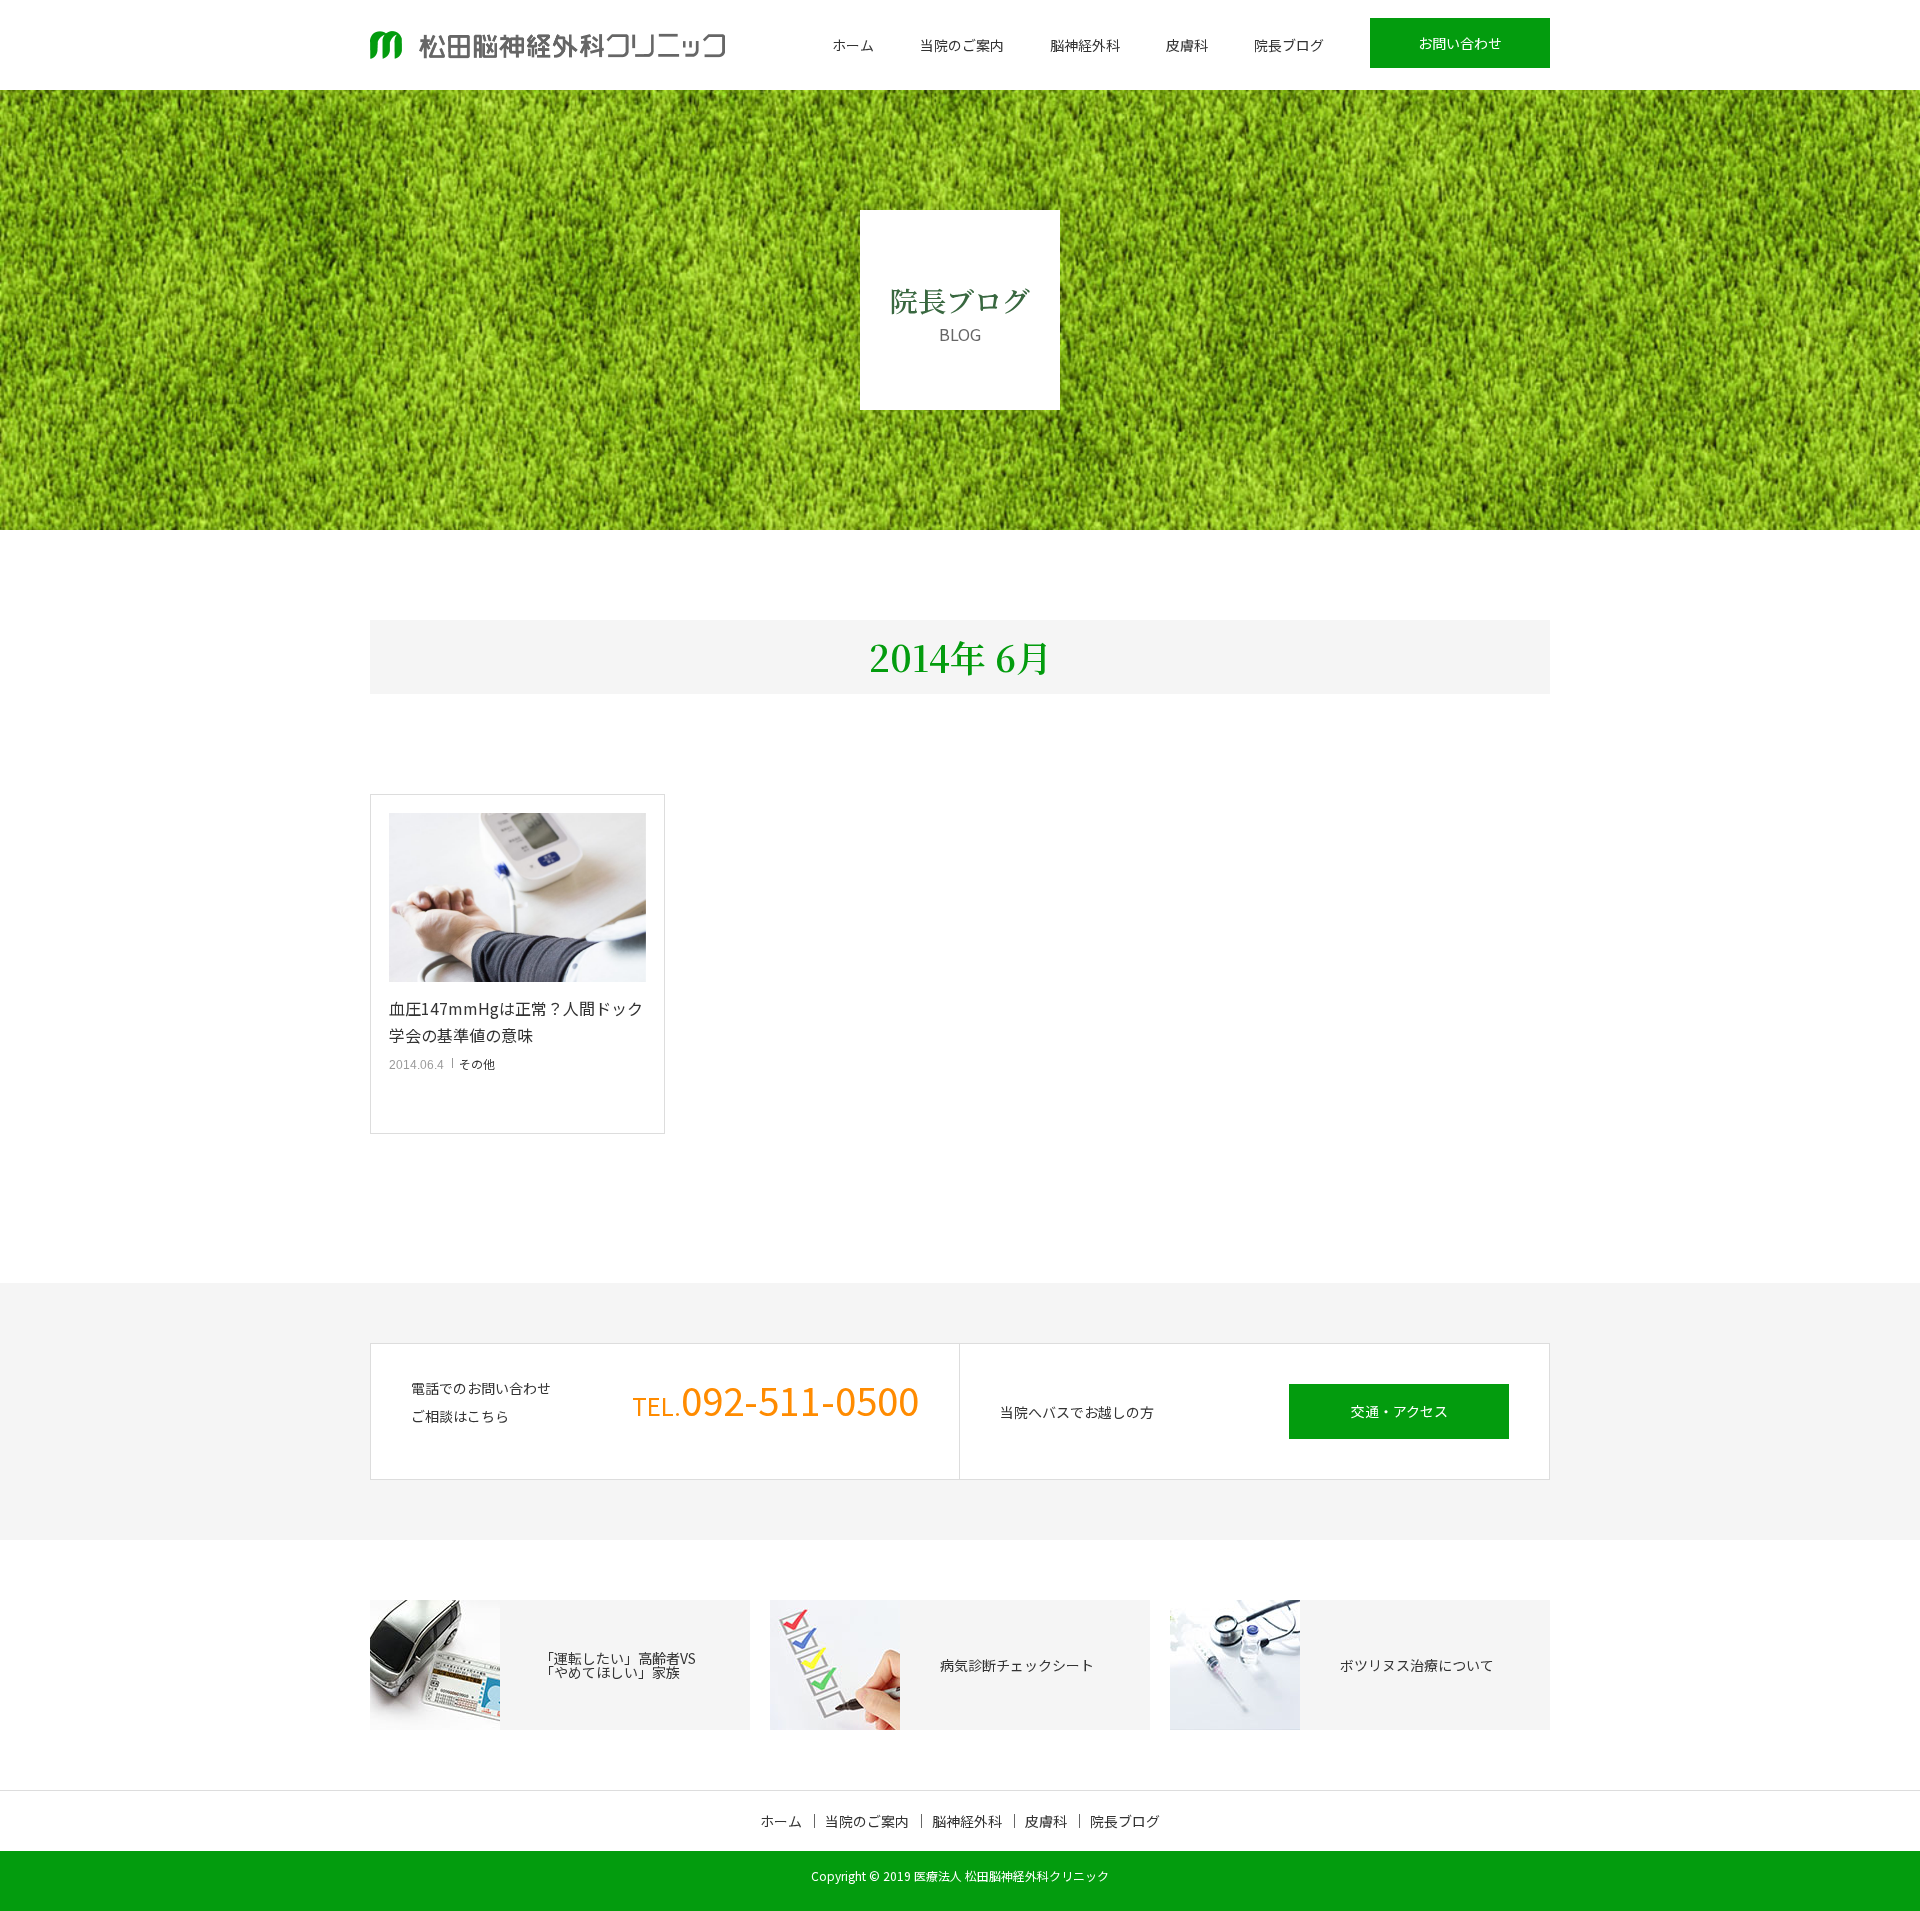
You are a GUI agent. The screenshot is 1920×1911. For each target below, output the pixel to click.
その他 (477, 1063)
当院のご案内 (962, 45)
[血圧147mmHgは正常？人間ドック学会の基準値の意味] (517, 897)
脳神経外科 (1085, 45)
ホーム (853, 45)
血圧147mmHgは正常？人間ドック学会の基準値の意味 (516, 1021)
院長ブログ (1289, 45)
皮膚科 (1187, 45)
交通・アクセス (1399, 1411)
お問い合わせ (1460, 43)
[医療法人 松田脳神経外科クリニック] (547, 45)
